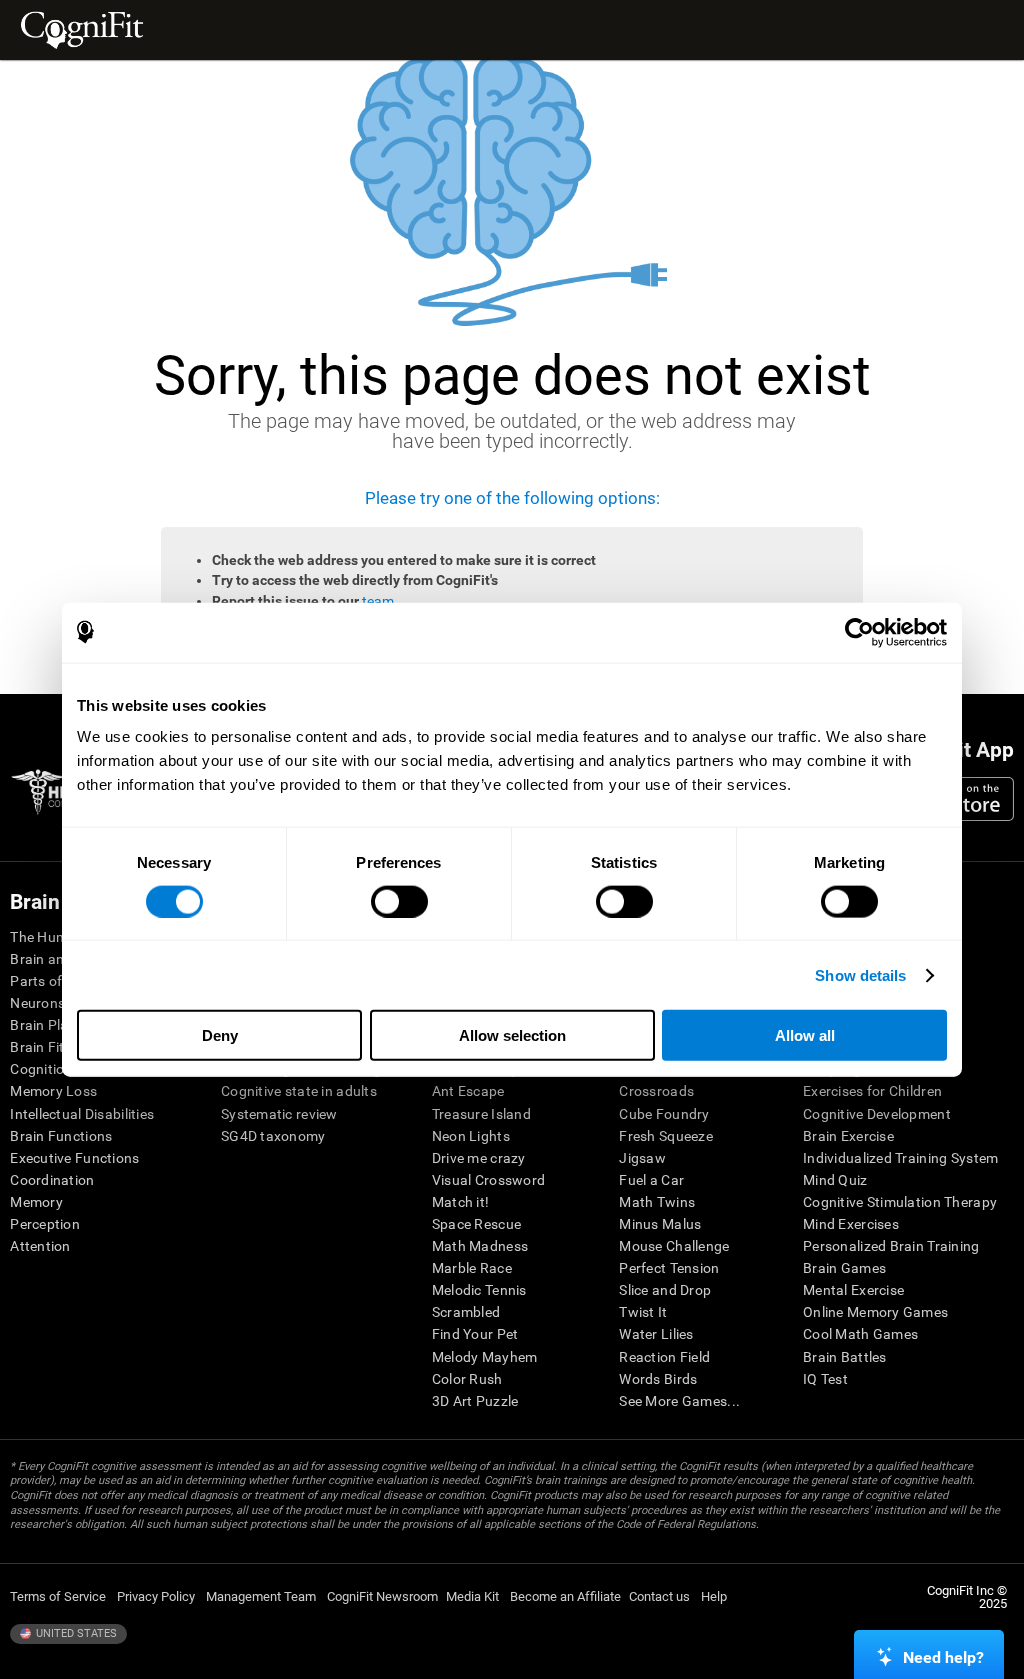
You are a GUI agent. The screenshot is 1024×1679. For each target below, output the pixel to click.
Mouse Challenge (674, 1246)
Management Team (261, 1596)
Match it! (461, 1202)
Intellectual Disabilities (82, 1114)
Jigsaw (642, 1158)
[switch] (399, 901)
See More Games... (679, 1401)
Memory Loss (53, 1091)
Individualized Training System (900, 1158)
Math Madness (480, 1246)
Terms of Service (58, 1596)
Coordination (52, 1180)
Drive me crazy (479, 1158)
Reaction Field (664, 1357)
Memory (36, 1202)
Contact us (659, 1596)
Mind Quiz (835, 1180)
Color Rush (467, 1379)
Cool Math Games (860, 1334)
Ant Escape (468, 1091)
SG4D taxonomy (273, 1136)
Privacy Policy (156, 1596)
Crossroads (656, 1091)
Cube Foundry (664, 1114)
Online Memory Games (875, 1312)
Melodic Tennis (479, 1290)
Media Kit (472, 1596)
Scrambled (466, 1312)
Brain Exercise (848, 1136)
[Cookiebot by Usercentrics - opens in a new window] (859, 632)
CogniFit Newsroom (382, 1596)
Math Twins (657, 1202)
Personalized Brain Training (891, 1246)
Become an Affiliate (565, 1596)
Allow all (805, 1035)
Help (714, 1596)
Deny (220, 1035)
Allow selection (512, 1035)
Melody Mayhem (485, 1357)
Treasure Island (481, 1114)
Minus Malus (660, 1224)
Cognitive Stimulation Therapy (900, 1202)
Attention (40, 1246)
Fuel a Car (651, 1180)
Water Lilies (656, 1334)
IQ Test (825, 1379)
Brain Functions (61, 1136)
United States (75, 1633)
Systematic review (279, 1114)
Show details (860, 974)
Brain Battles (845, 1357)
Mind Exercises (851, 1224)
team (378, 601)
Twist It (643, 1312)
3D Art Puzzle (475, 1401)
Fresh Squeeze (666, 1136)
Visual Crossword (488, 1180)
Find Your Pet (475, 1334)
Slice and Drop (665, 1290)
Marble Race (472, 1268)
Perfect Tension (669, 1268)
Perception (45, 1224)
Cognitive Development (877, 1114)
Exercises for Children (872, 1091)
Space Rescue (476, 1224)
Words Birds (658, 1379)
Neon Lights (471, 1136)
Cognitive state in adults (299, 1091)
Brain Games (844, 1268)
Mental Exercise (853, 1290)
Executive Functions (74, 1158)
